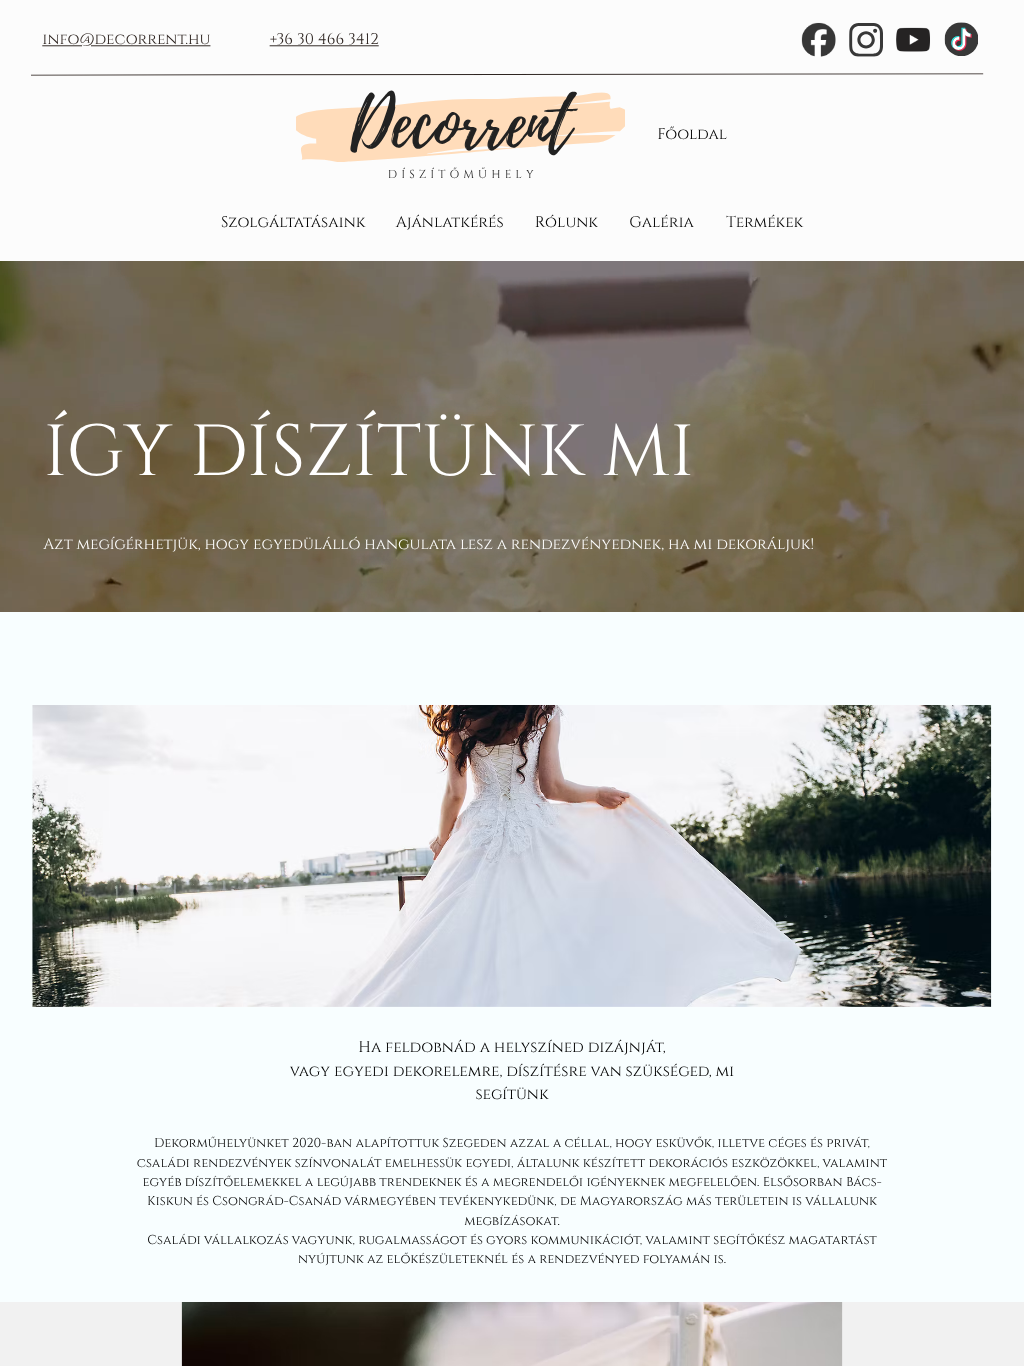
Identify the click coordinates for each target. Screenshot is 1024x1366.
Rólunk (566, 221)
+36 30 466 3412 (324, 39)
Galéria (661, 221)
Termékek (764, 221)
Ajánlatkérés (450, 221)
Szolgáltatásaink (293, 221)
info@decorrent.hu (126, 39)
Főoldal (692, 133)
